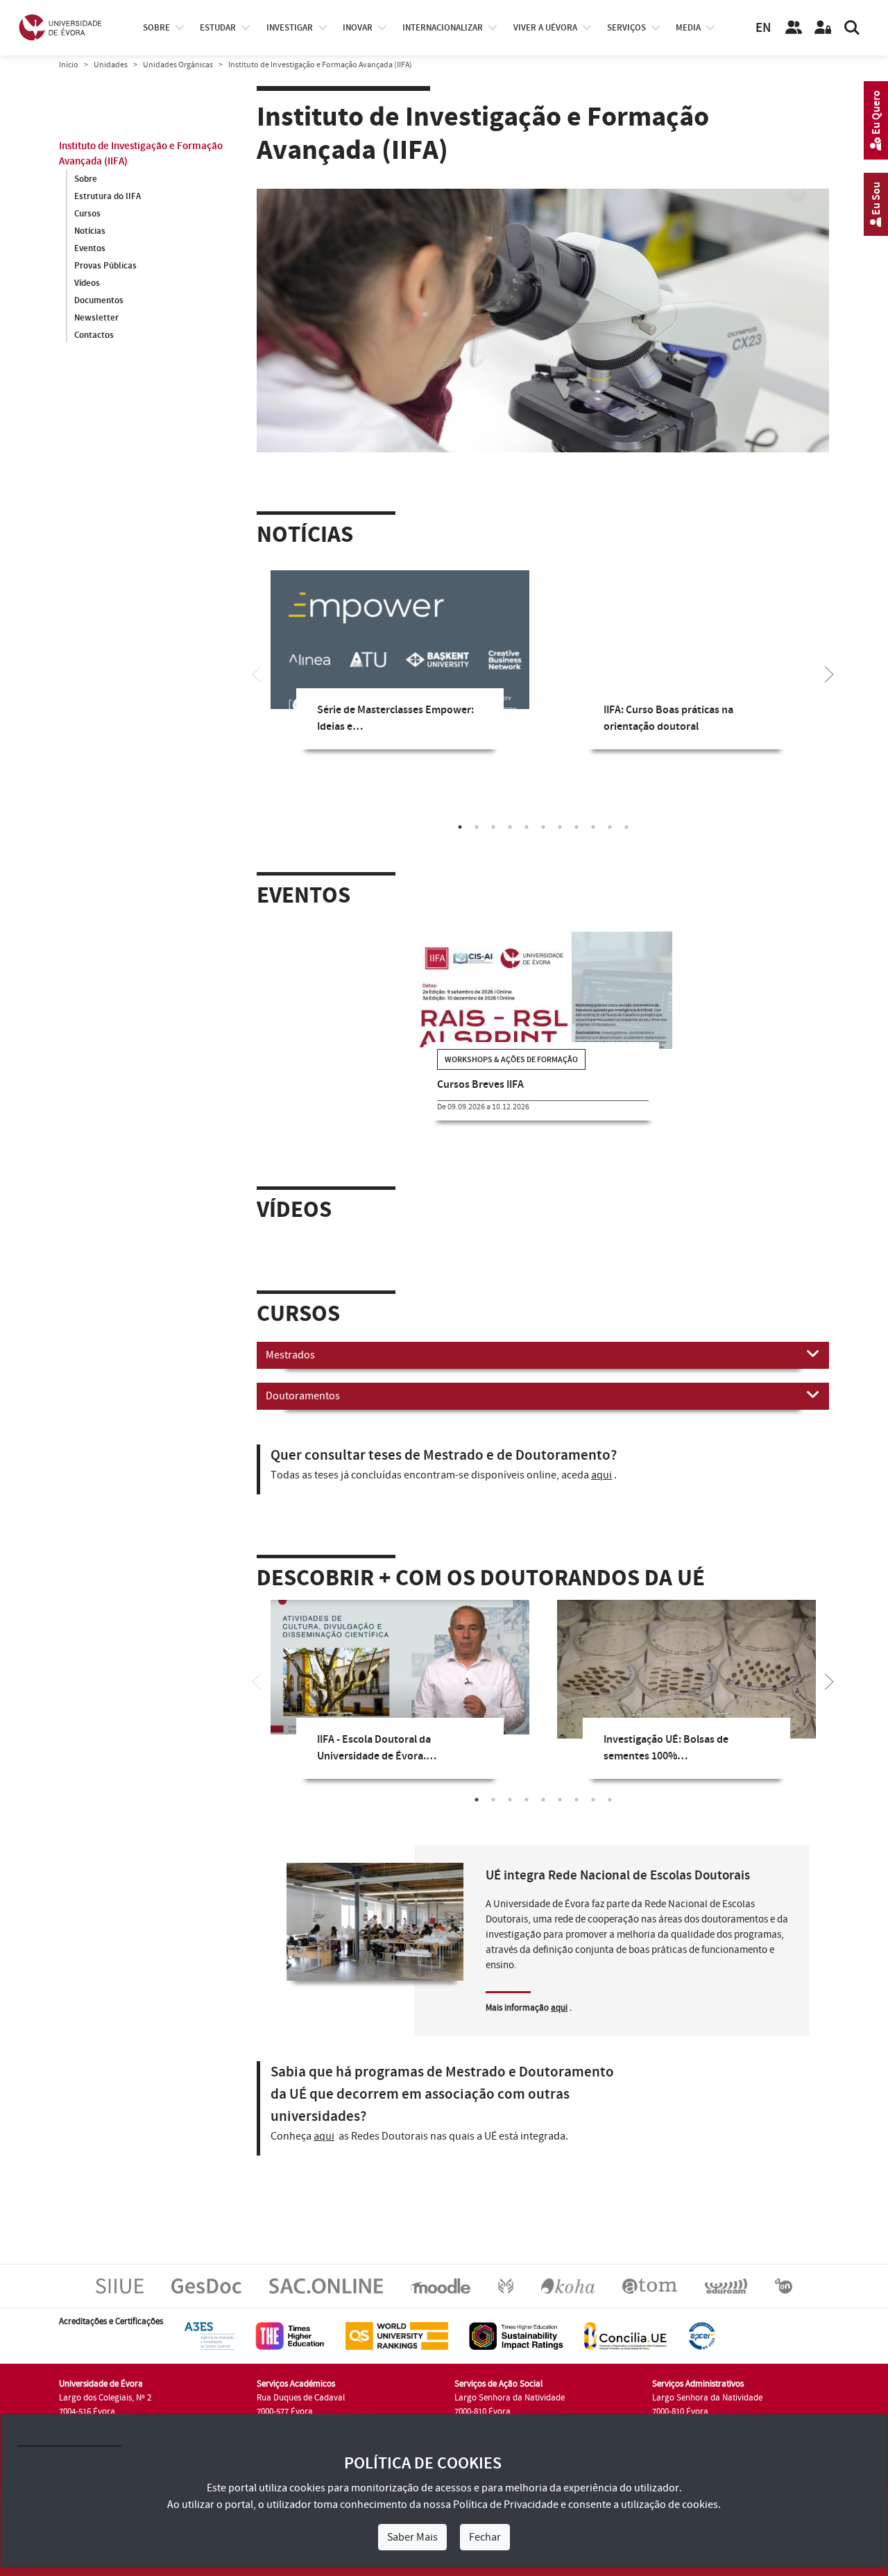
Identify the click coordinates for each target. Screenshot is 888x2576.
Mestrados (290, 1355)
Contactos (94, 335)
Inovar (358, 28)
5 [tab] (527, 827)
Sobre (156, 28)
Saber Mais (412, 2537)
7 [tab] (560, 827)
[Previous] (257, 673)
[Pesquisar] (852, 28)
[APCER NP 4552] (702, 2336)
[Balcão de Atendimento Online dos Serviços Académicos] (326, 2286)
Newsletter (96, 318)
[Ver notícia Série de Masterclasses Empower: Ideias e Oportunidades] (400, 654)
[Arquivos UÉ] (650, 2286)
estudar (218, 28)
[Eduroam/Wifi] (726, 2286)
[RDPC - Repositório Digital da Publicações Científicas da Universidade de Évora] (506, 2286)
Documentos (99, 300)
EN (763, 28)
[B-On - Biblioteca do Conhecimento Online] (784, 2286)
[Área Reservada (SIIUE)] (823, 28)
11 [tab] (626, 827)
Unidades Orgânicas (178, 65)
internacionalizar (443, 28)
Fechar (485, 2537)
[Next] (829, 673)
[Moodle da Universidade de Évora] (440, 2286)
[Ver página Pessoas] (794, 28)
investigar (290, 28)
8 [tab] (577, 827)
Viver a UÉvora (545, 28)
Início (69, 65)
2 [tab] (477, 827)
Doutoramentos (303, 1396)
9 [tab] (593, 827)
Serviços (626, 28)
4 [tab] (510, 827)
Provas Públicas (105, 266)
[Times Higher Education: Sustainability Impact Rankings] (516, 2336)
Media (688, 28)
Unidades (111, 65)
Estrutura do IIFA (108, 196)
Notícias (90, 231)
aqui (601, 1475)
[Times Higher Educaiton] (290, 2336)
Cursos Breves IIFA (480, 1085)
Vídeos (87, 283)
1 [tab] (460, 827)
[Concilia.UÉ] (625, 2336)
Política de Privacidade (506, 2505)
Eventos (90, 248)
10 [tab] (610, 827)
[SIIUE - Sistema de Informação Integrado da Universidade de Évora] (120, 2286)
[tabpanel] (400, 670)
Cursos (87, 214)
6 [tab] (543, 827)
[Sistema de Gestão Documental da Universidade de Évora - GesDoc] (206, 2286)
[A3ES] (210, 2336)
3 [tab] (493, 827)
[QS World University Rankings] (397, 2336)
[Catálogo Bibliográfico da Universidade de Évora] (568, 2286)
